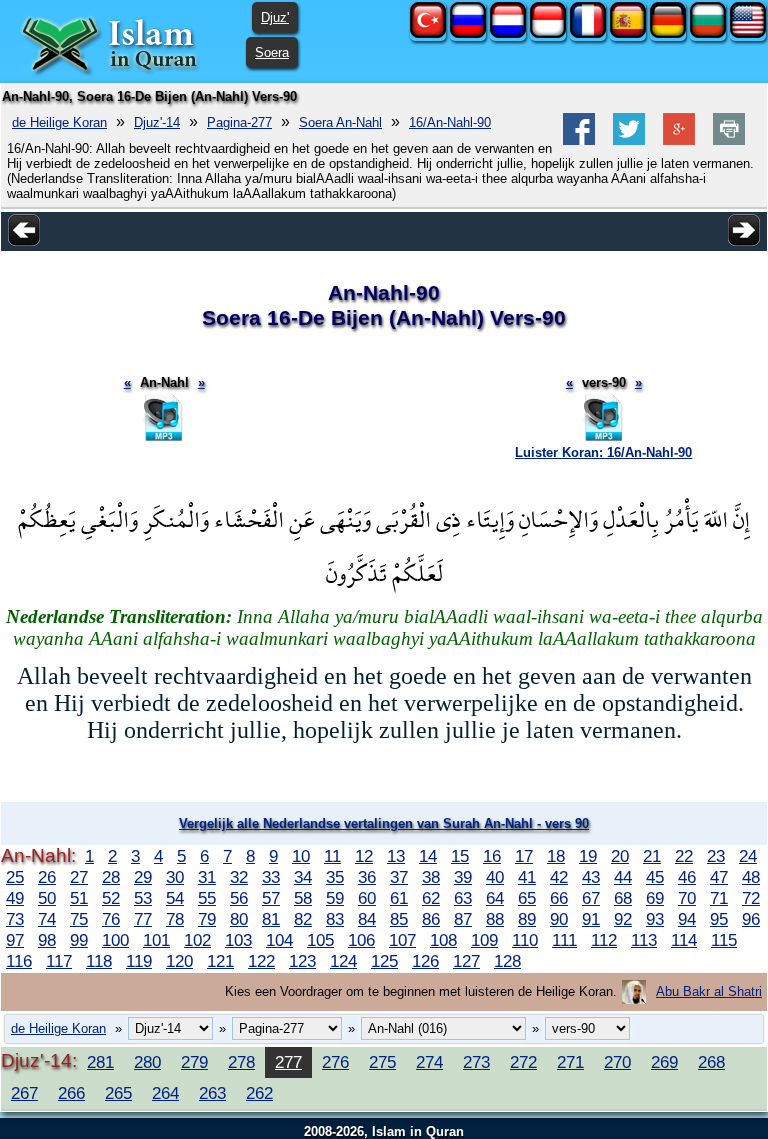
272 (523, 1062)
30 (175, 877)
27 (79, 877)
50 (47, 898)
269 (664, 1062)
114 (684, 940)
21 (652, 856)
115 (724, 940)
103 (238, 940)
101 (156, 940)
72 (751, 898)
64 (495, 898)
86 (431, 919)
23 (716, 856)
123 (302, 961)
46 (687, 877)
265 (118, 1093)
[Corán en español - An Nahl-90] (628, 33)
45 (655, 877)
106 (361, 940)
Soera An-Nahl (340, 122)
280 (147, 1062)
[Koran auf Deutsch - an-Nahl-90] (668, 33)
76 (111, 919)
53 (143, 898)
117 (59, 961)
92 (623, 919)
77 (143, 919)
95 (719, 919)
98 (47, 940)
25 (15, 877)
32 (239, 877)
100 (115, 940)
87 (463, 919)
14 (428, 856)
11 (332, 856)
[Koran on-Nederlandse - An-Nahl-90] (508, 33)
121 (220, 961)
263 (212, 1093)
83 (335, 919)
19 (588, 856)
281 (100, 1062)
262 (259, 1093)
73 (15, 919)
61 (399, 898)
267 (24, 1093)
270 (617, 1062)
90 (559, 919)
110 (525, 940)
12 (364, 856)
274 (429, 1062)
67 (591, 898)
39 (463, 877)
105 (320, 940)
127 (466, 961)
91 (591, 919)
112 (604, 940)
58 (303, 898)
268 (711, 1062)
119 (139, 961)
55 (207, 898)
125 (384, 961)
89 (527, 919)
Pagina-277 (239, 122)
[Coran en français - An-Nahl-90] (588, 33)
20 (620, 856)
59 (335, 898)
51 (79, 898)
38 (431, 877)
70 (687, 898)
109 (484, 940)
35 (335, 877)
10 (301, 856)
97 (15, 940)
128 (507, 961)
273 (476, 1062)
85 (399, 919)
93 (655, 919)
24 (748, 856)
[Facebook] (579, 140)
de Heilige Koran (59, 122)
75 (79, 919)
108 (443, 940)
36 (367, 877)
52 (111, 898)
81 (271, 919)
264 (165, 1093)
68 (623, 898)
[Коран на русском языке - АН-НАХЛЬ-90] (468, 33)
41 (527, 877)
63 (463, 898)
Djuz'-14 (157, 122)
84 (367, 919)
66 (559, 898)
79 (207, 919)
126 (425, 961)
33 (271, 877)
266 (71, 1093)
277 (288, 1062)
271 (570, 1062)
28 (111, 877)
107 (402, 940)
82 (303, 919)
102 (197, 940)
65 (527, 898)
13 (396, 856)
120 (179, 961)
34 (303, 877)
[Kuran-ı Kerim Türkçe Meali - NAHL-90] (428, 33)
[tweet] (629, 140)
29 (143, 877)
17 (524, 856)
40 (495, 877)
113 (644, 940)
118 (99, 961)
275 (382, 1062)
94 (687, 919)
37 (399, 877)
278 (241, 1062)
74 (47, 919)
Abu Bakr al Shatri (709, 991)
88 (495, 919)
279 (194, 1062)
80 (239, 919)
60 (367, 898)
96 (751, 919)
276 (335, 1062)
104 (279, 940)
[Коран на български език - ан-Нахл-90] (708, 33)
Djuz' (275, 17)
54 (175, 898)
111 (564, 940)
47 (719, 877)
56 (239, 898)
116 (19, 961)
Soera (272, 52)
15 (460, 856)
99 (79, 940)
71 (719, 898)
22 (684, 856)
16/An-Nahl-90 (450, 122)
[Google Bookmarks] (679, 140)
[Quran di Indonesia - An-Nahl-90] (548, 33)
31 (207, 877)
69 (655, 898)
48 (751, 877)
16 (492, 856)
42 (559, 877)
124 (343, 961)
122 (261, 961)
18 (556, 856)
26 (47, 877)
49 (15, 898)
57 (271, 898)
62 (431, 898)
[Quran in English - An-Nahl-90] (748, 33)
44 (623, 877)
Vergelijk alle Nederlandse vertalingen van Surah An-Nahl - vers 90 (384, 823)
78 (175, 919)
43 (591, 877)
